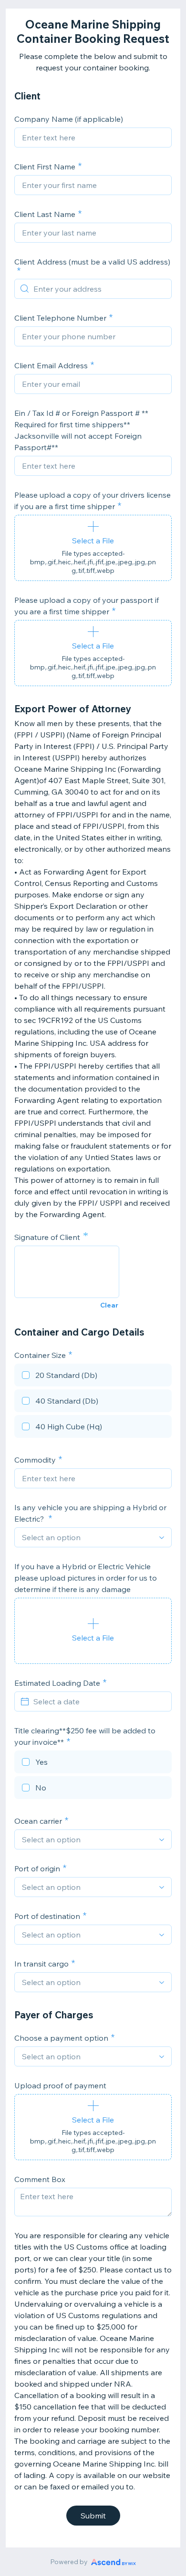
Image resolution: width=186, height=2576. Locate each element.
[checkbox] (93, 1376)
